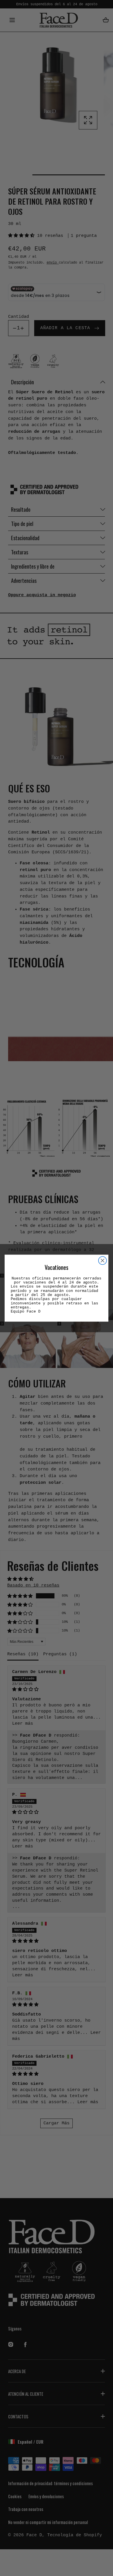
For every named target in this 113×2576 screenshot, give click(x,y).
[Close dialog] (103, 1260)
